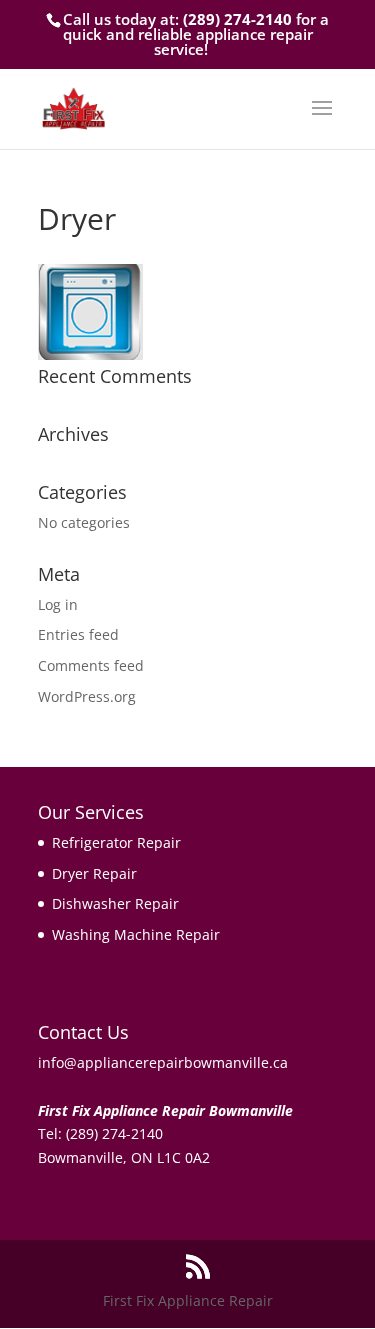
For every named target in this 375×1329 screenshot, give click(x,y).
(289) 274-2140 (114, 1133)
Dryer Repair (94, 873)
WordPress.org (87, 696)
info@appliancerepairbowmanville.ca (163, 1062)
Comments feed (91, 665)
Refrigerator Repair (116, 842)
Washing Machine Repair (136, 934)
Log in (58, 604)
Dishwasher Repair (115, 903)
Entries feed (78, 634)
